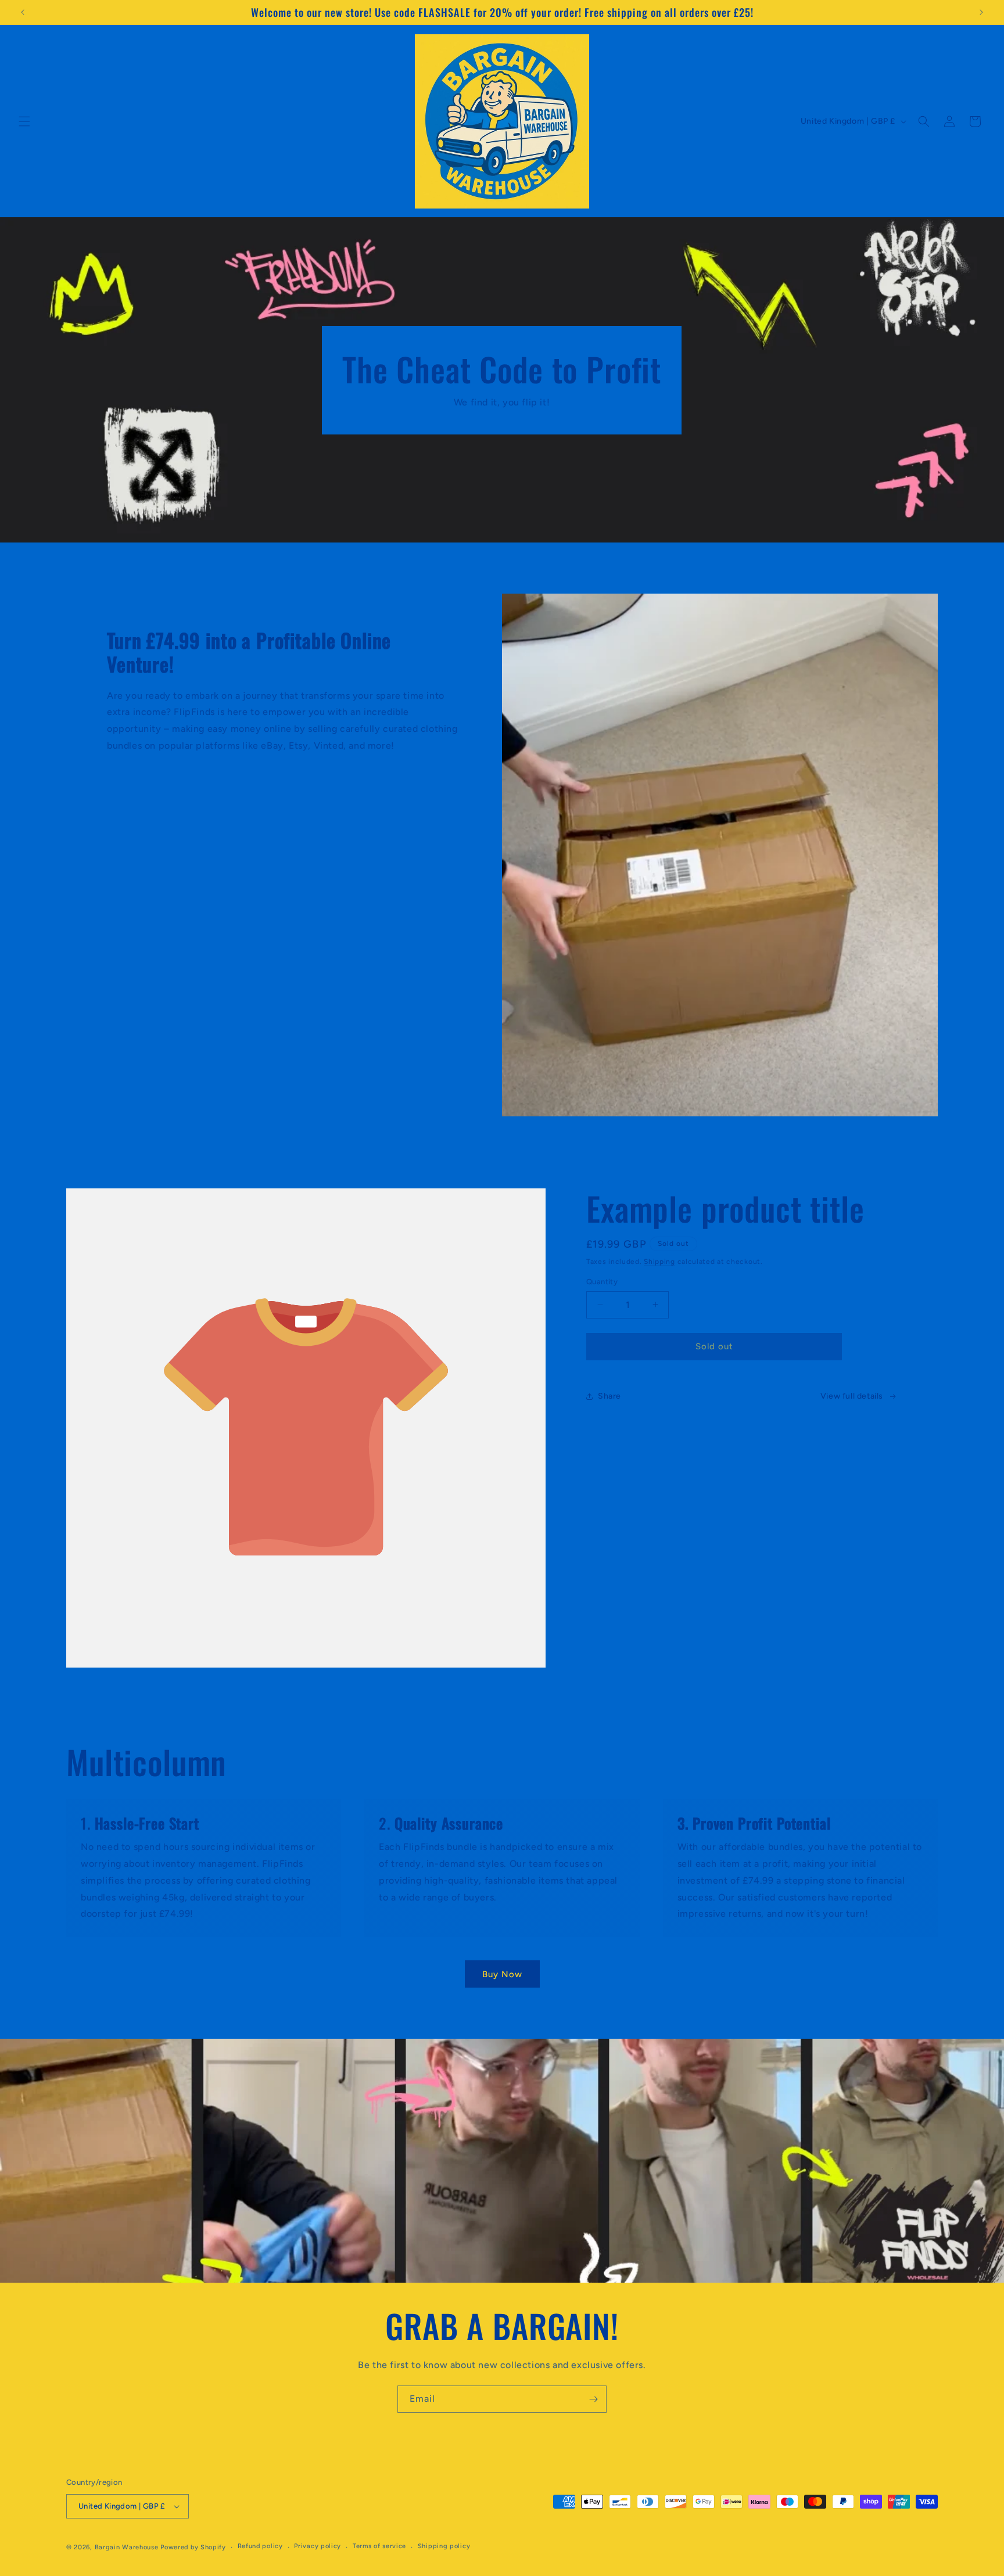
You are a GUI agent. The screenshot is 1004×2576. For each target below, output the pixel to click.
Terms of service (379, 2546)
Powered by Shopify (193, 2547)
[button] (24, 121)
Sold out (714, 1346)
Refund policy (260, 2546)
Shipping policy (444, 2546)
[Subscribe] (593, 2399)
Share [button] (609, 1396)
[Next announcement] (981, 12)
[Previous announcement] (23, 12)
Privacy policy (318, 2546)
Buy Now (502, 1974)
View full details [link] (852, 1396)
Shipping (659, 1262)
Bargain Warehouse (128, 2547)
